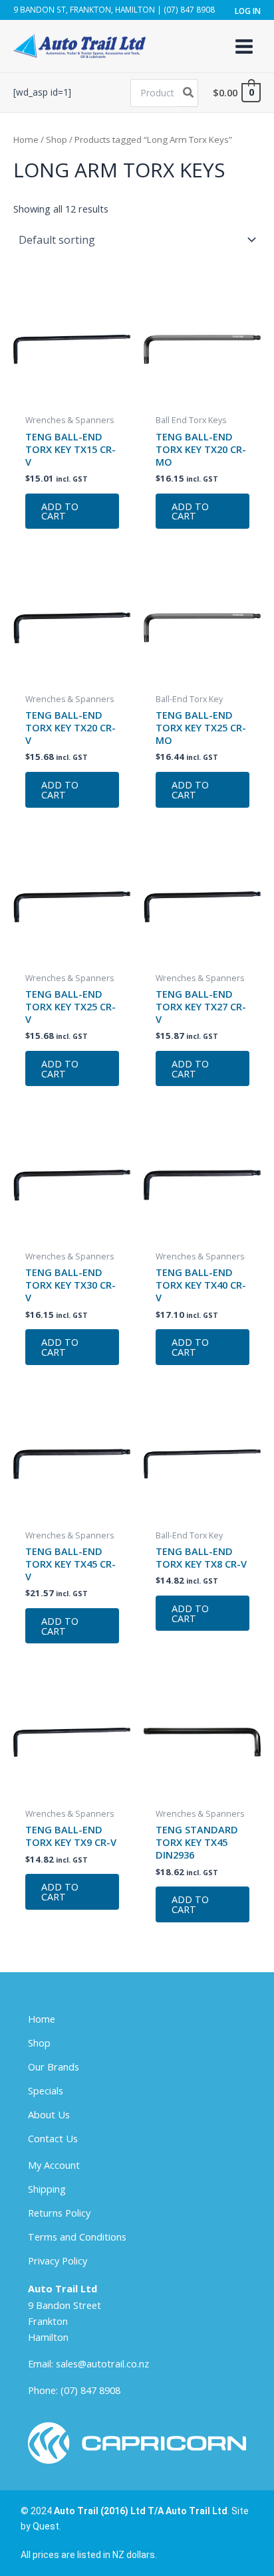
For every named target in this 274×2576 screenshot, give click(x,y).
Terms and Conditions (77, 2237)
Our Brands (54, 2067)
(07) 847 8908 (90, 2390)
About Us (49, 2114)
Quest (46, 2526)
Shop (57, 139)
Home (26, 139)
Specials (46, 2090)
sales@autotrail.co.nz (102, 2363)
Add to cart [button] (60, 511)
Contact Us (53, 2138)
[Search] (189, 93)
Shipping (47, 2189)
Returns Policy (59, 2213)
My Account (54, 2165)
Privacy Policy (58, 2260)
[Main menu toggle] (244, 46)
